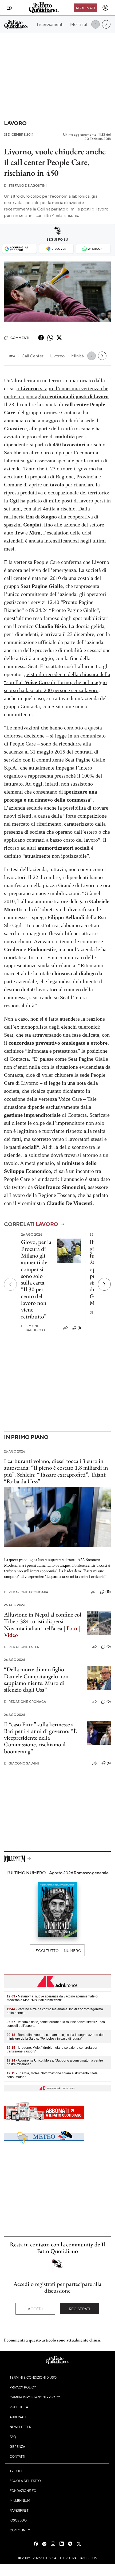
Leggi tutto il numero (57, 1950)
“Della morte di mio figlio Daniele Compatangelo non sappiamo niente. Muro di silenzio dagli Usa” (36, 1679)
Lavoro (15, 123)
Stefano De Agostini (25, 186)
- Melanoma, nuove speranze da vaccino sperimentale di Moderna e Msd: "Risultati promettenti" (52, 1998)
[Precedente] (10, 1284)
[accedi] (105, 8)
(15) (108, 1592)
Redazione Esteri (22, 1647)
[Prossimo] (104, 1284)
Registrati (80, 2309)
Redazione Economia (26, 1592)
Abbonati (85, 8)
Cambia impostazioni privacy (35, 2397)
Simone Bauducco (33, 1328)
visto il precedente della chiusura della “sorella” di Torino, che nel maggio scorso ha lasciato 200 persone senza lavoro (57, 682)
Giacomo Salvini (22, 1763)
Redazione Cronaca (25, 1702)
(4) (109, 1763)
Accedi (35, 2309)
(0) (109, 1646)
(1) (79, 1328)
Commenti (20, 338)
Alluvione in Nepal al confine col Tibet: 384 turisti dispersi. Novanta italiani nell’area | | (43, 1625)
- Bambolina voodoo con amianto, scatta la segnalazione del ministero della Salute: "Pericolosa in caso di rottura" (55, 2037)
